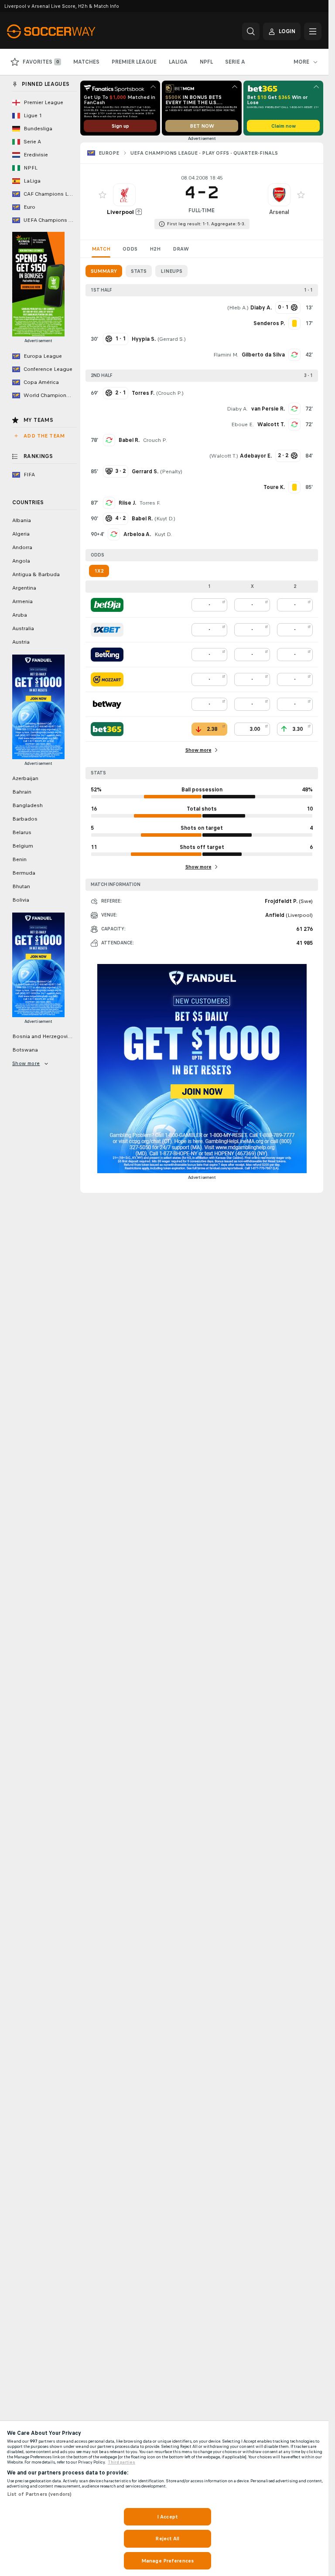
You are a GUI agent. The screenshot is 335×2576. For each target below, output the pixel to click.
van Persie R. (268, 409)
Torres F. (150, 503)
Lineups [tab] (171, 271)
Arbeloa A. (137, 534)
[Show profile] (124, 195)
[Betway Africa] (107, 704)
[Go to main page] (67, 31)
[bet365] (107, 729)
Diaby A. (237, 409)
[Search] (251, 31)
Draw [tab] (181, 249)
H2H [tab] (155, 249)
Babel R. (129, 440)
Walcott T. (271, 424)
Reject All (167, 2539)
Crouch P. (170, 393)
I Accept (167, 2517)
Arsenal (279, 212)
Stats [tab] (139, 271)
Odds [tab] (130, 249)
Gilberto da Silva (263, 355)
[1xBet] (107, 630)
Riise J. (127, 503)
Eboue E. (243, 424)
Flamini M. (226, 355)
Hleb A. (238, 308)
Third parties (121, 2462)
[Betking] (107, 655)
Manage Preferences (167, 2561)
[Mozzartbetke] (107, 679)
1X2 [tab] (99, 571)
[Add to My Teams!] (103, 195)
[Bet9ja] (107, 605)
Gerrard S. (172, 339)
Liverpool (120, 212)
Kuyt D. (165, 519)
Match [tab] (101, 249)
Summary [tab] (104, 271)
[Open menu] (313, 31)
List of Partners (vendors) (39, 2494)
